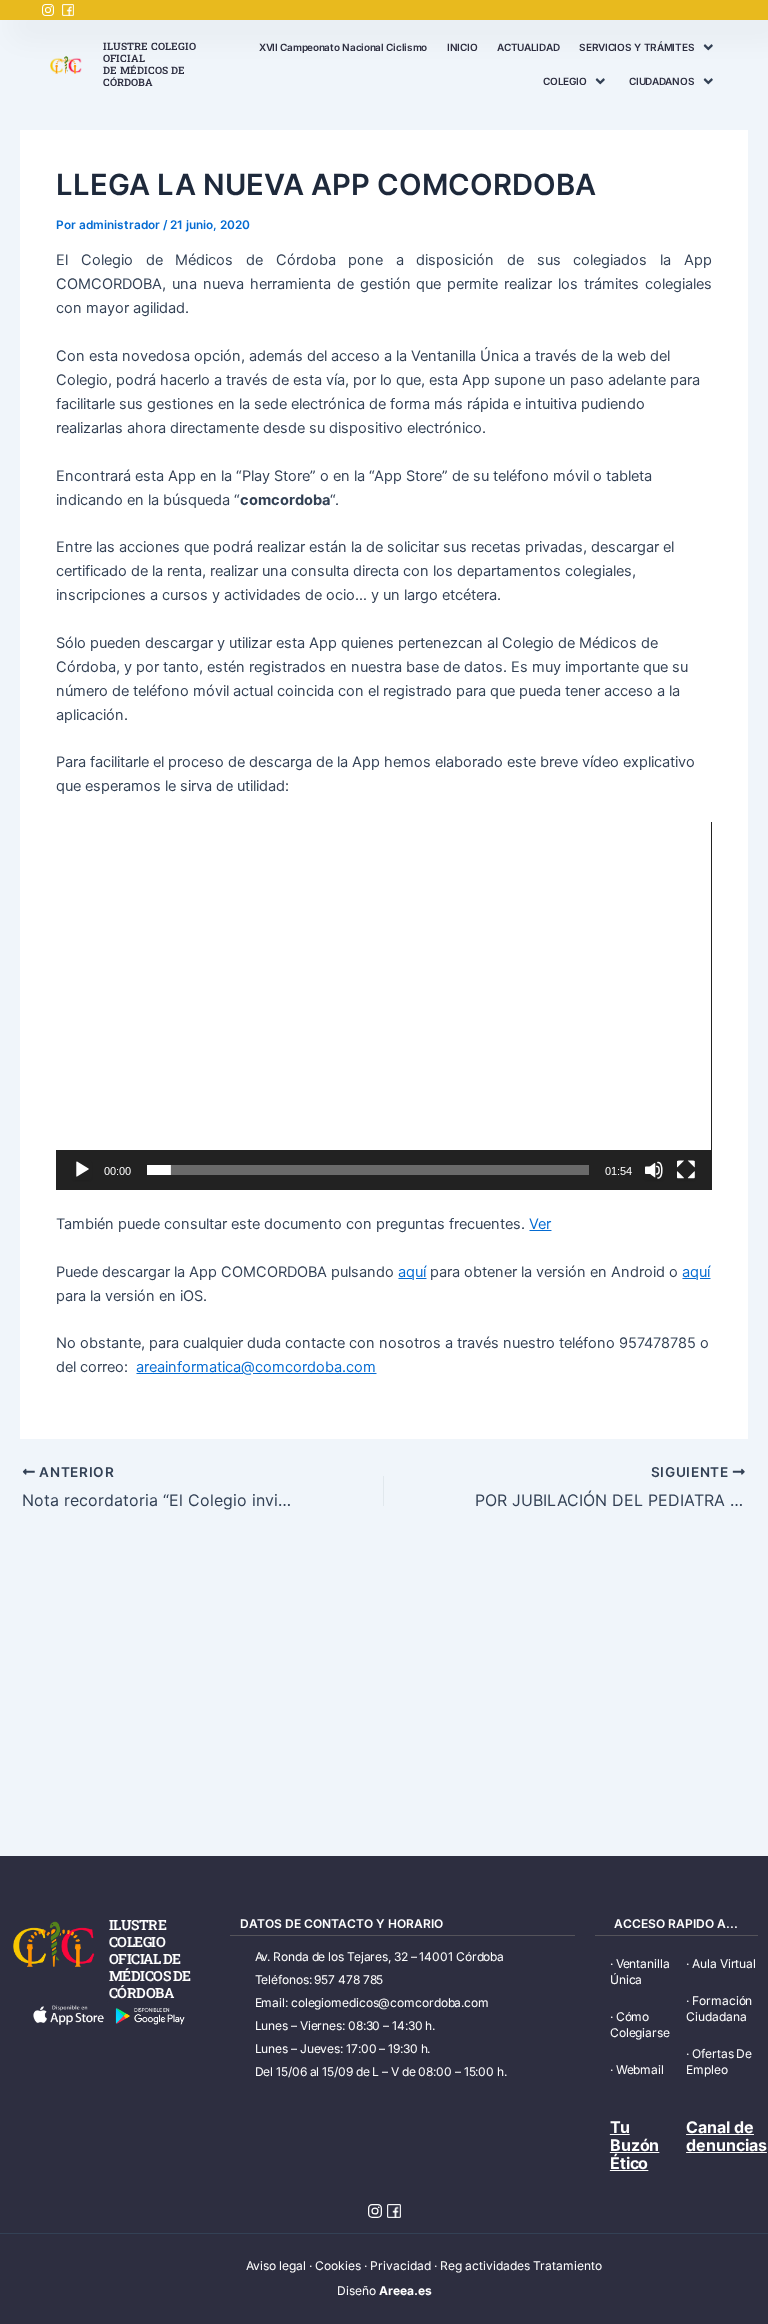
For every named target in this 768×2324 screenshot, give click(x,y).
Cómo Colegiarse (640, 2024)
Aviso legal (276, 2265)
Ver (540, 1224)
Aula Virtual (724, 1963)
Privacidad (400, 2265)
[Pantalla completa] (686, 1170)
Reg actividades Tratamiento (521, 2265)
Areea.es (405, 2290)
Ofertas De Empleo (719, 2061)
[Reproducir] (82, 1170)
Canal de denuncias (726, 2136)
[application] (383, 1006)
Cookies (338, 2265)
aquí (412, 1272)
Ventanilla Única (640, 1971)
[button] (384, 1006)
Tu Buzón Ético (635, 2145)
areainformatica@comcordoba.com (256, 1367)
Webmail (640, 2069)
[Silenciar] (654, 1170)
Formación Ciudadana (719, 2008)
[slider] (367, 1170)
